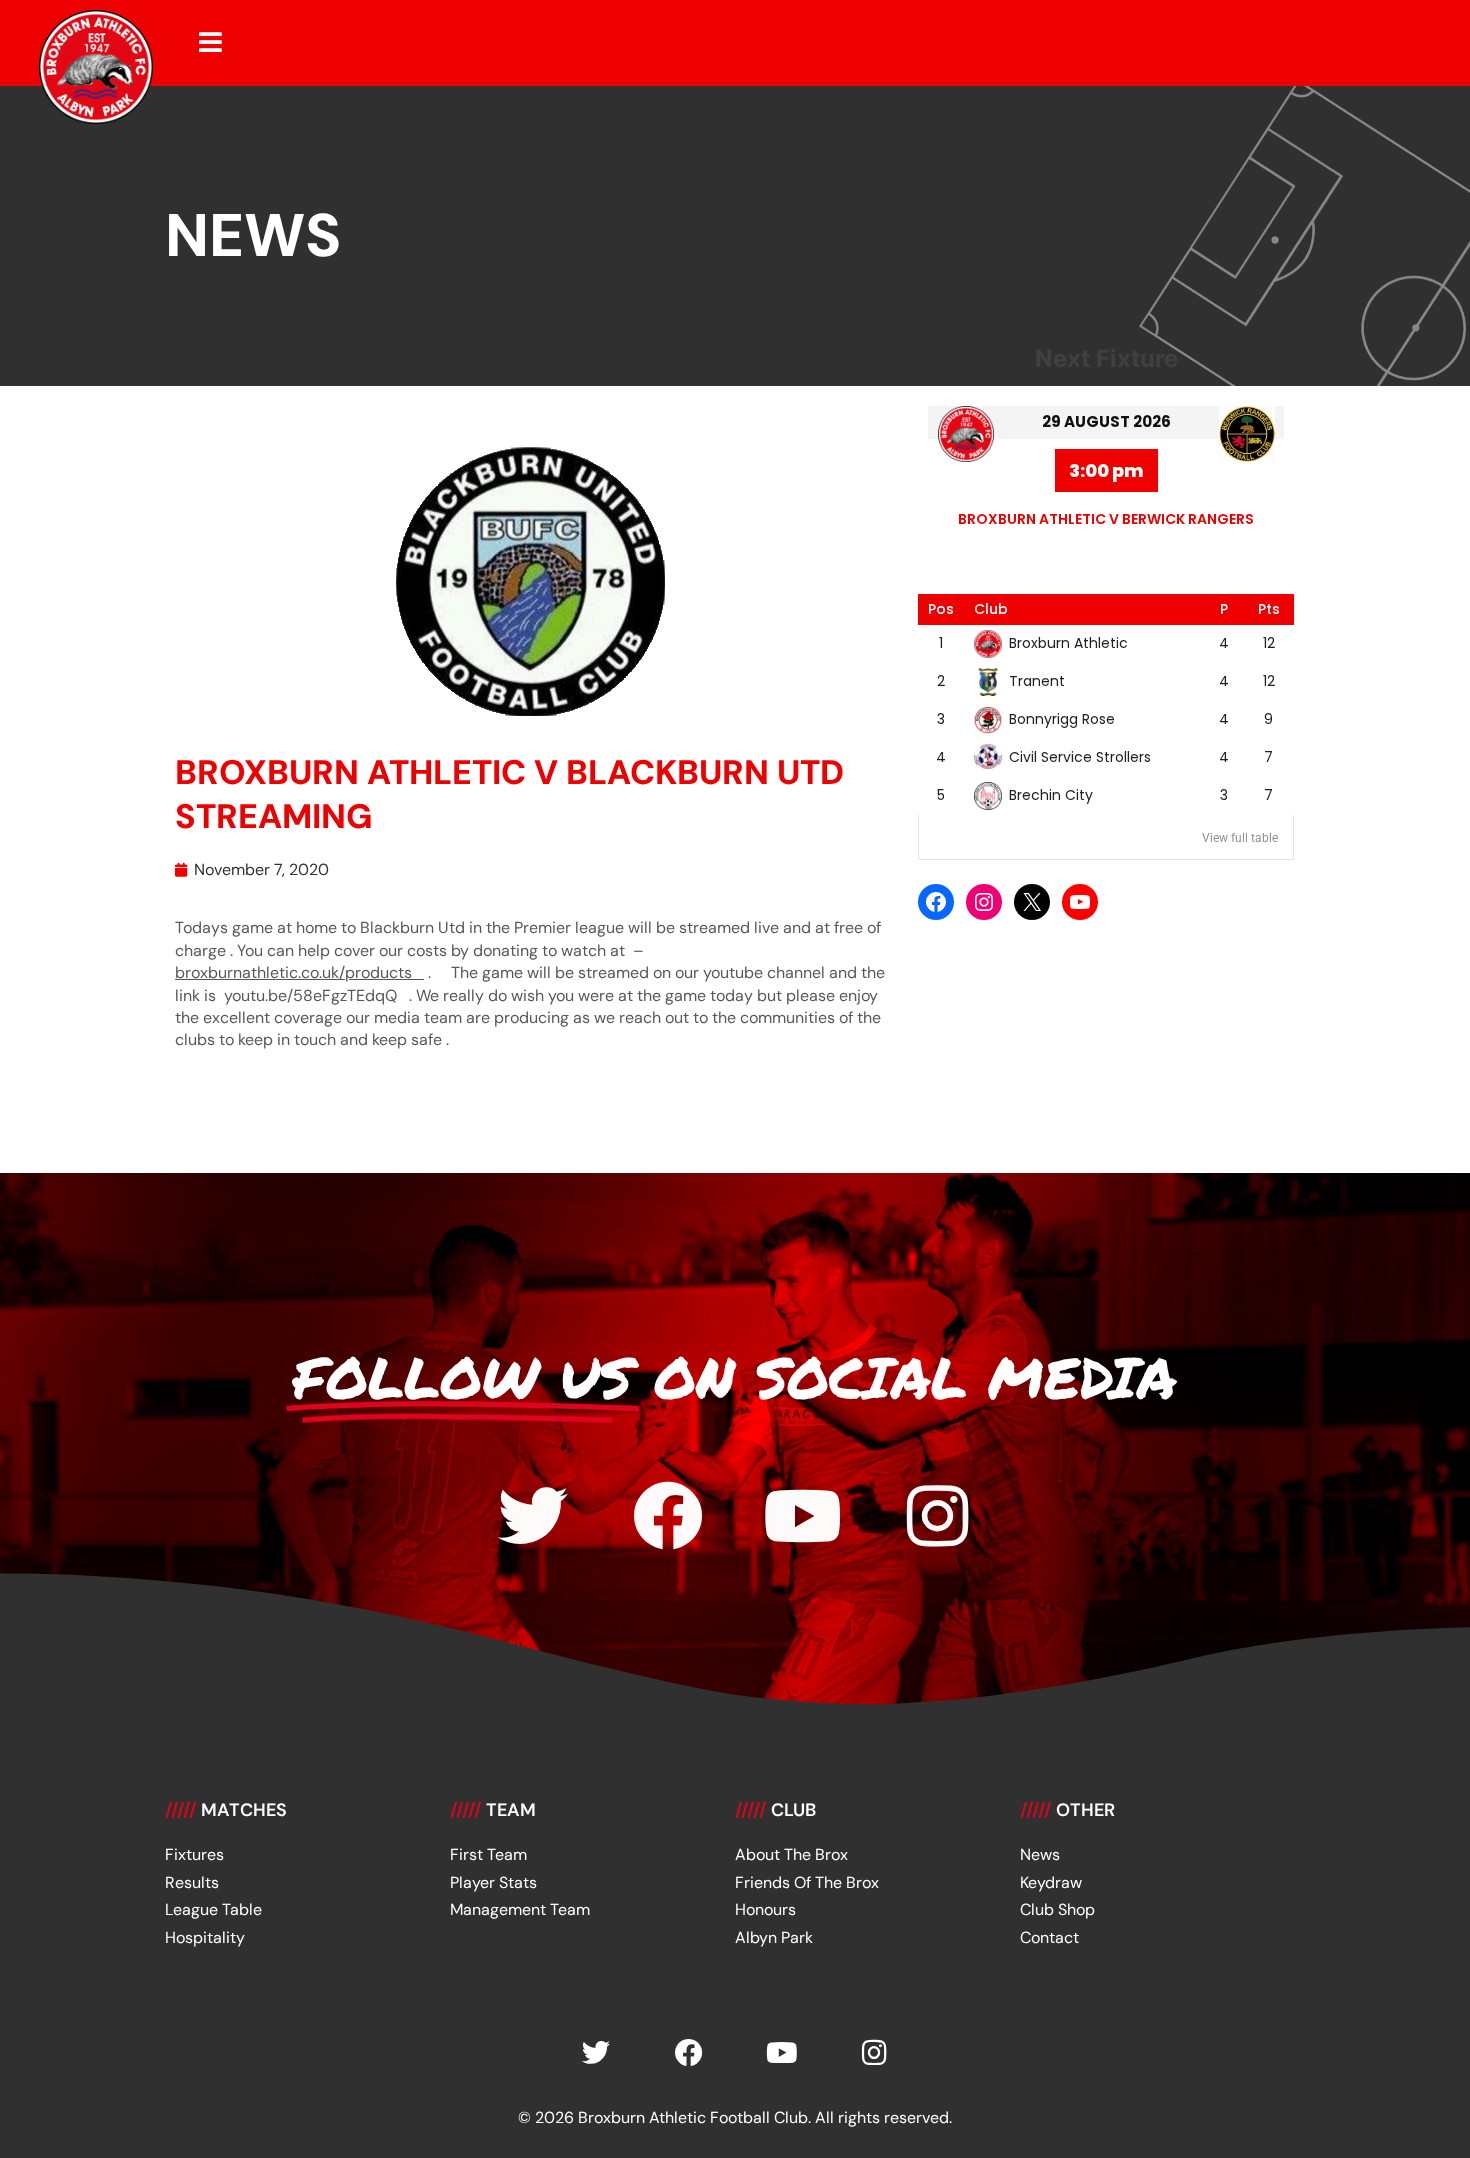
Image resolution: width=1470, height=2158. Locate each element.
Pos (941, 609)
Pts (1269, 609)
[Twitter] (533, 1516)
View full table (1240, 838)
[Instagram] (984, 902)
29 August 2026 (1106, 421)
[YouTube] (1080, 902)
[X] (1032, 902)
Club (991, 609)
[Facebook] (936, 902)
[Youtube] (803, 1516)
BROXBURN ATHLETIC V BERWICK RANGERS (1106, 519)
